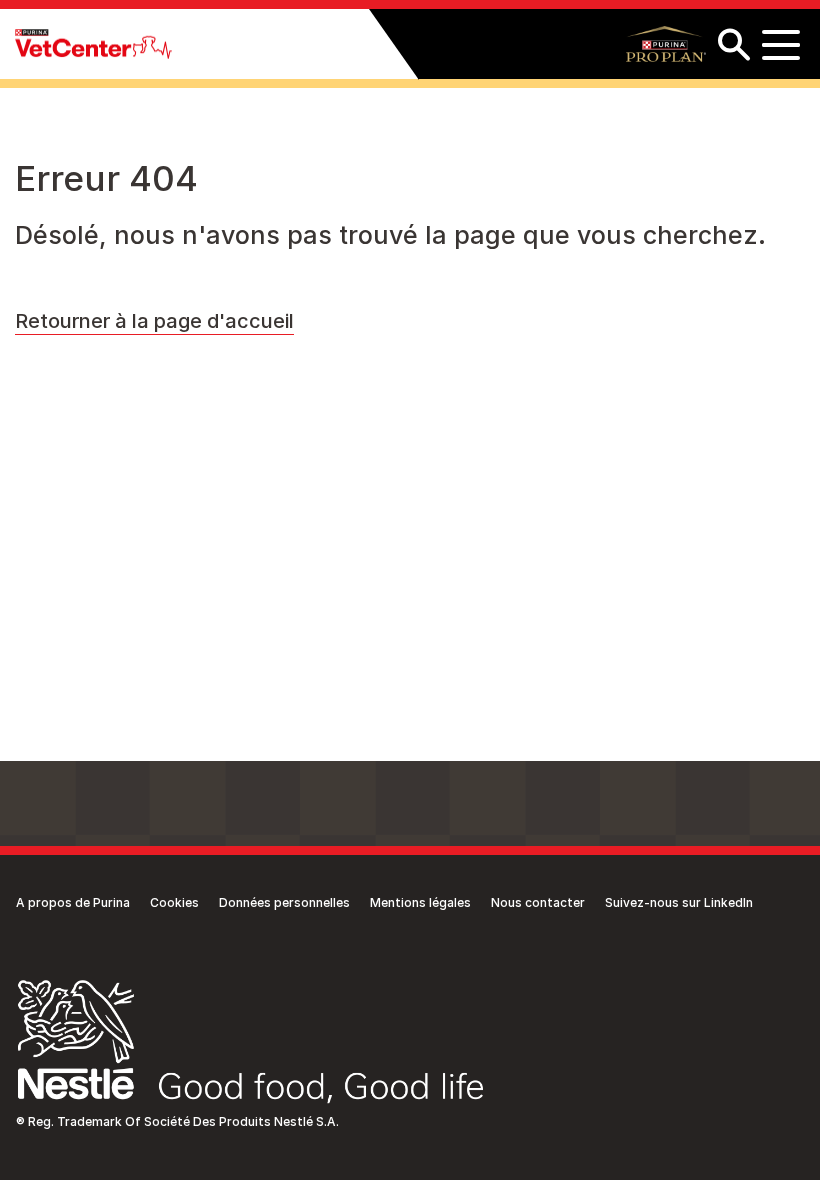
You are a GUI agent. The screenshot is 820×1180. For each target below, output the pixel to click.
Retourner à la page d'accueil (154, 321)
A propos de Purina (73, 902)
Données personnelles (284, 902)
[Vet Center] (93, 44)
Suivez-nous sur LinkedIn (679, 902)
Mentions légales (420, 902)
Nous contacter (538, 902)
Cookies (174, 902)
